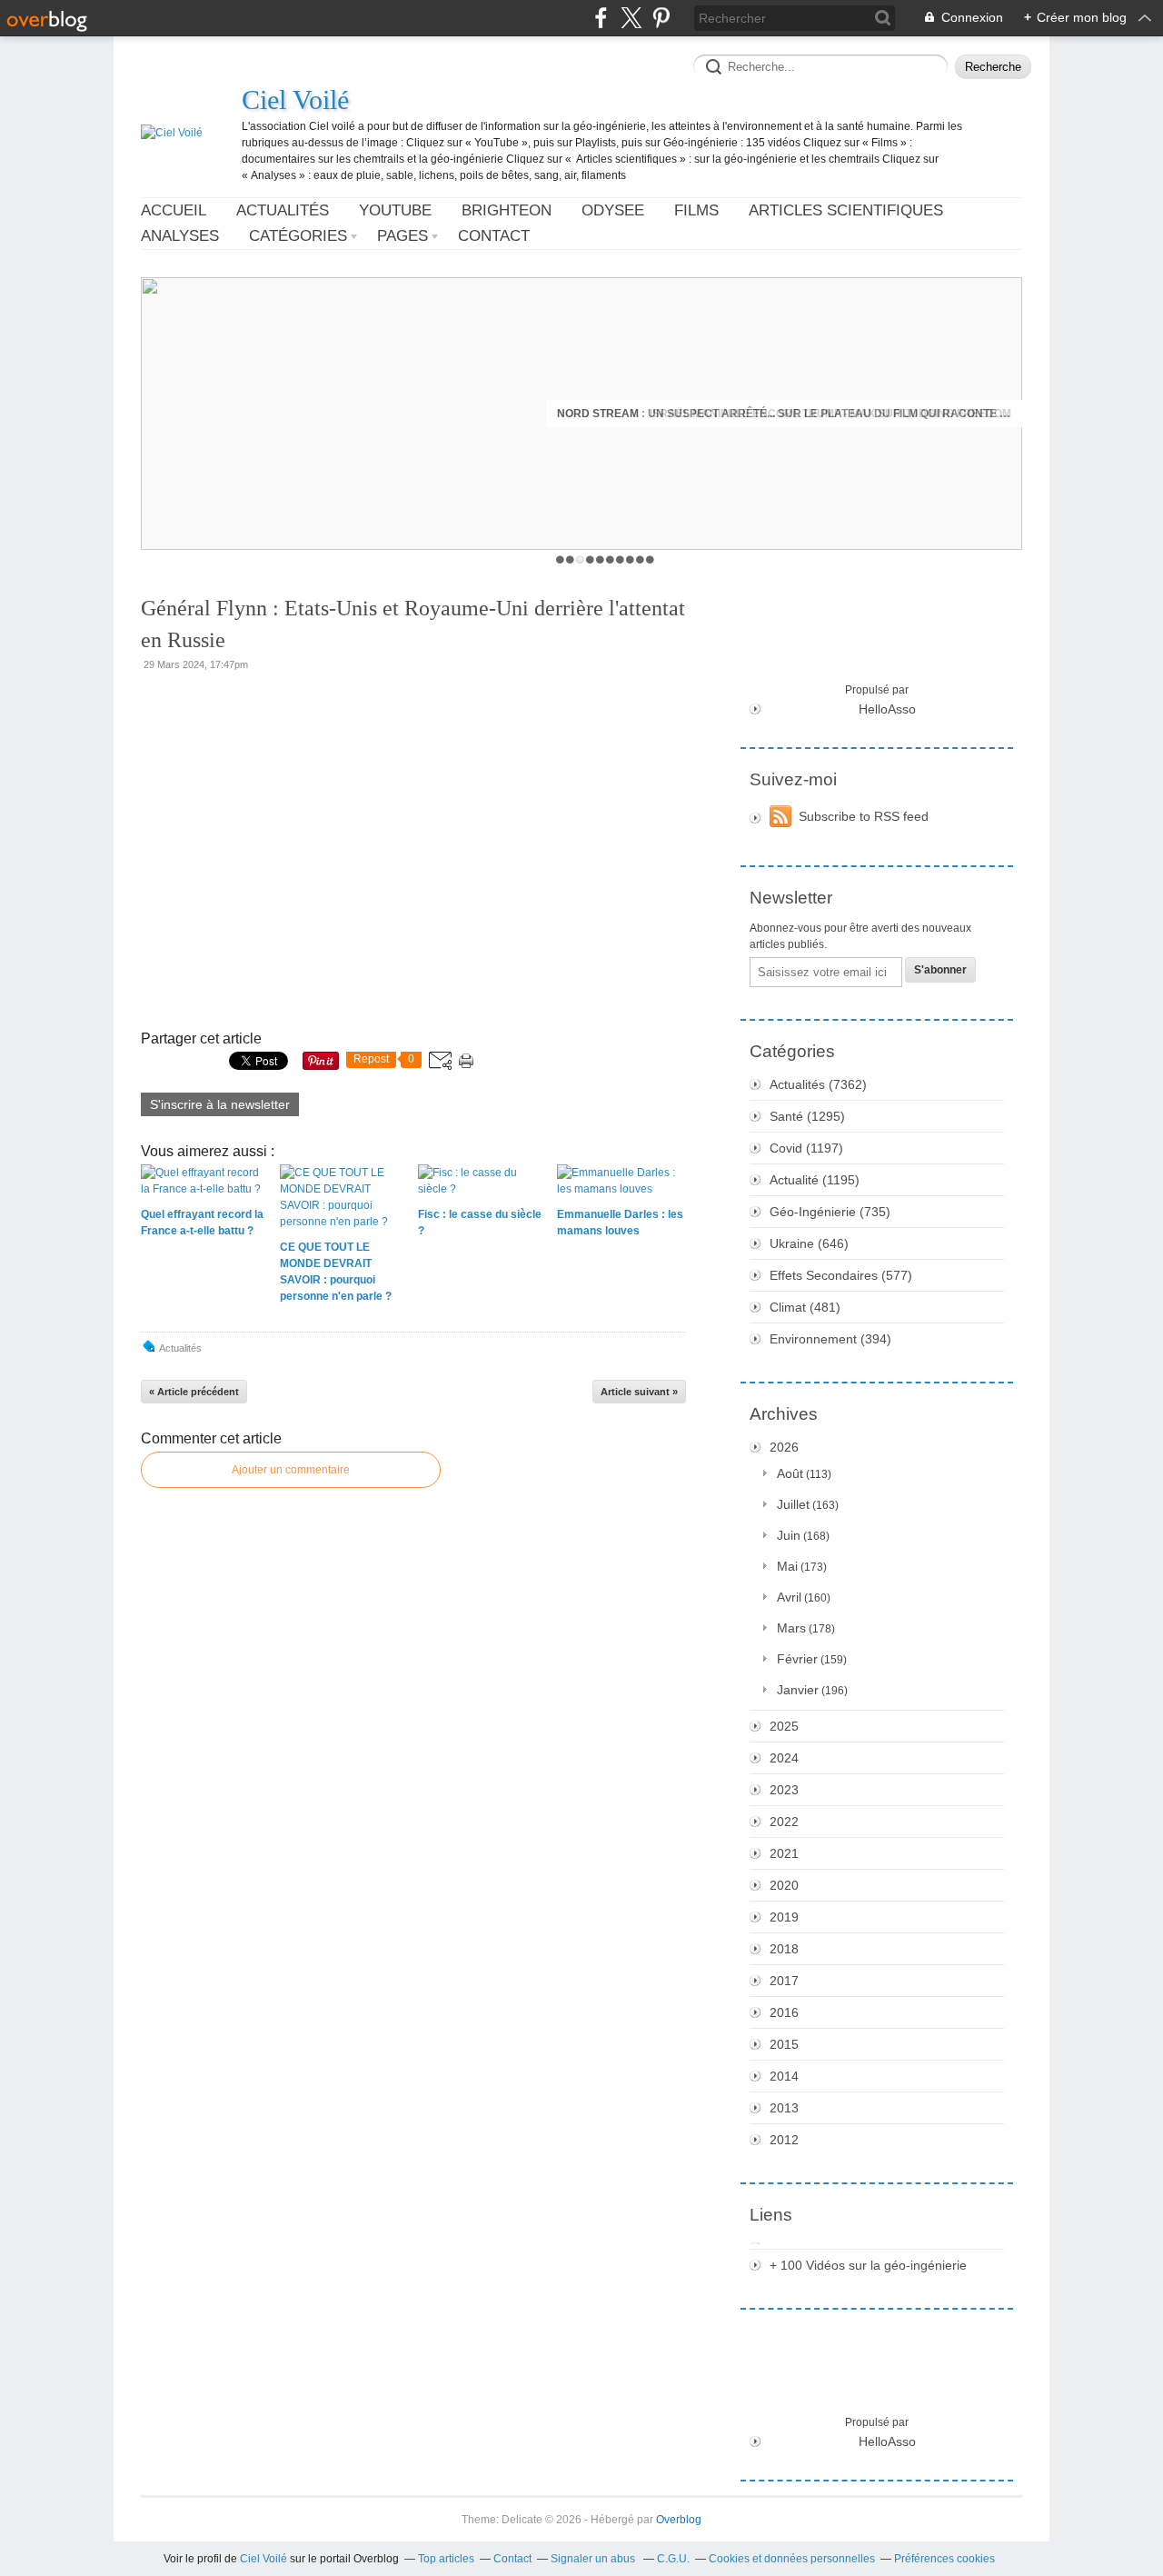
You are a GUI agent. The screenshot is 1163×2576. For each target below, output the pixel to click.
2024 (784, 1758)
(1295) (807, 1116)
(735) (830, 1212)
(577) (841, 1275)
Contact (494, 236)
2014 (784, 2076)
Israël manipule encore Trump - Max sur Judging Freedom (830, 414)
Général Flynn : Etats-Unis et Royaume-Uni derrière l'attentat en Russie (413, 624)
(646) (809, 1243)
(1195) (815, 1180)
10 (650, 559)
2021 (784, 1853)
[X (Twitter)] (631, 18)
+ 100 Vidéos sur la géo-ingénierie (868, 2265)
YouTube (395, 210)
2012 (784, 2140)
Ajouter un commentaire (291, 1470)
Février (797, 1659)
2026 (784, 1447)
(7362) (818, 1084)
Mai (787, 1566)
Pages (403, 236)
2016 (784, 2012)
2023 (784, 1790)
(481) (805, 1307)
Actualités (283, 210)
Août (790, 1473)
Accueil (174, 210)
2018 (784, 1949)
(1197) (806, 1148)
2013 (784, 2108)
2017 (784, 1981)
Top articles (446, 2559)
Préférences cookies (944, 2559)
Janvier (798, 1690)
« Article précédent (194, 1392)
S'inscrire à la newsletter (220, 1104)
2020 (784, 1885)
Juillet (793, 1504)
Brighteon (507, 210)
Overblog (679, 2520)
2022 (784, 1822)
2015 (784, 2044)
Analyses (180, 236)
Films (696, 210)
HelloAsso (887, 709)
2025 (784, 1726)
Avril (789, 1597)
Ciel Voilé (295, 100)
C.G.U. (673, 2559)
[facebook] (601, 18)
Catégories (298, 236)
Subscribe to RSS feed (864, 816)
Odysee (613, 210)
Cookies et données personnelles (792, 2559)
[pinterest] (661, 18)
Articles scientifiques (846, 210)
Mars (791, 1628)
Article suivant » (639, 1392)
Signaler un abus (594, 2559)
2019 (784, 1917)
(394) (830, 1339)
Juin (789, 1535)
